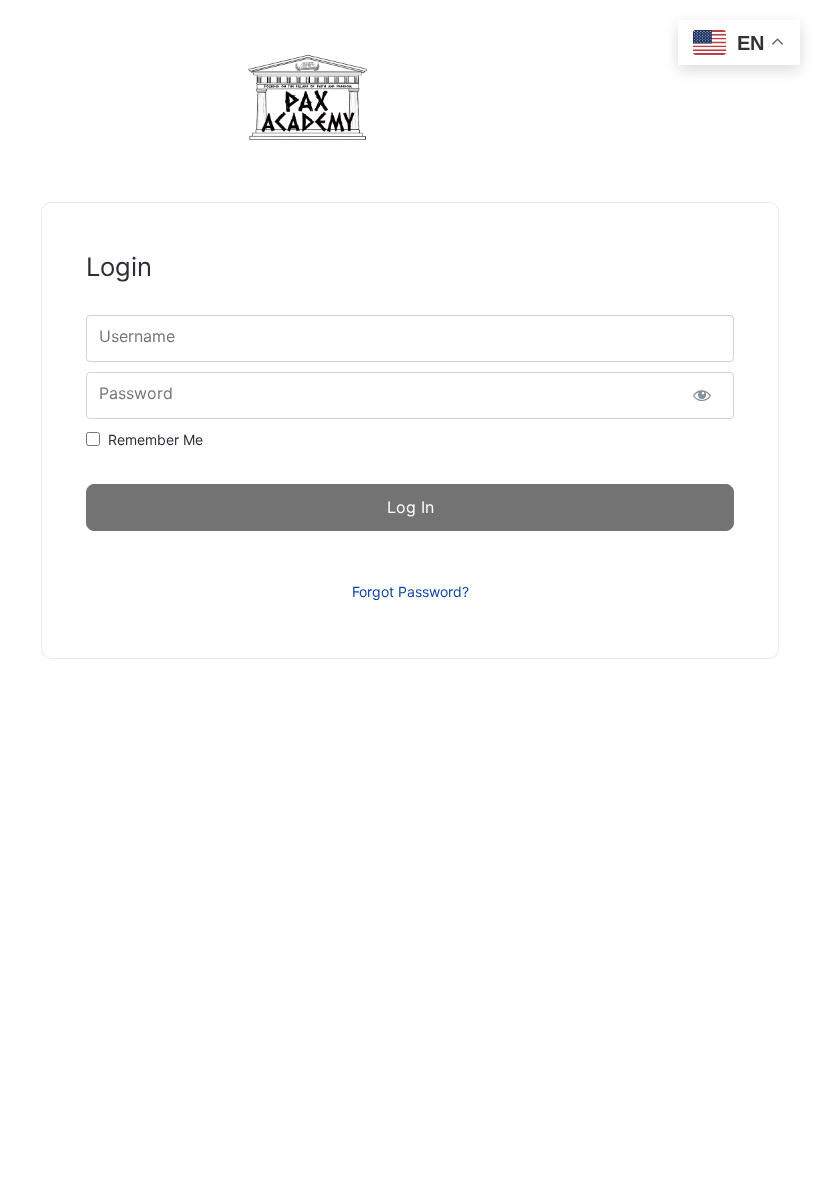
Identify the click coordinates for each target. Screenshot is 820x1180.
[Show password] (701, 395)
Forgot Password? (410, 591)
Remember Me (155, 439)
